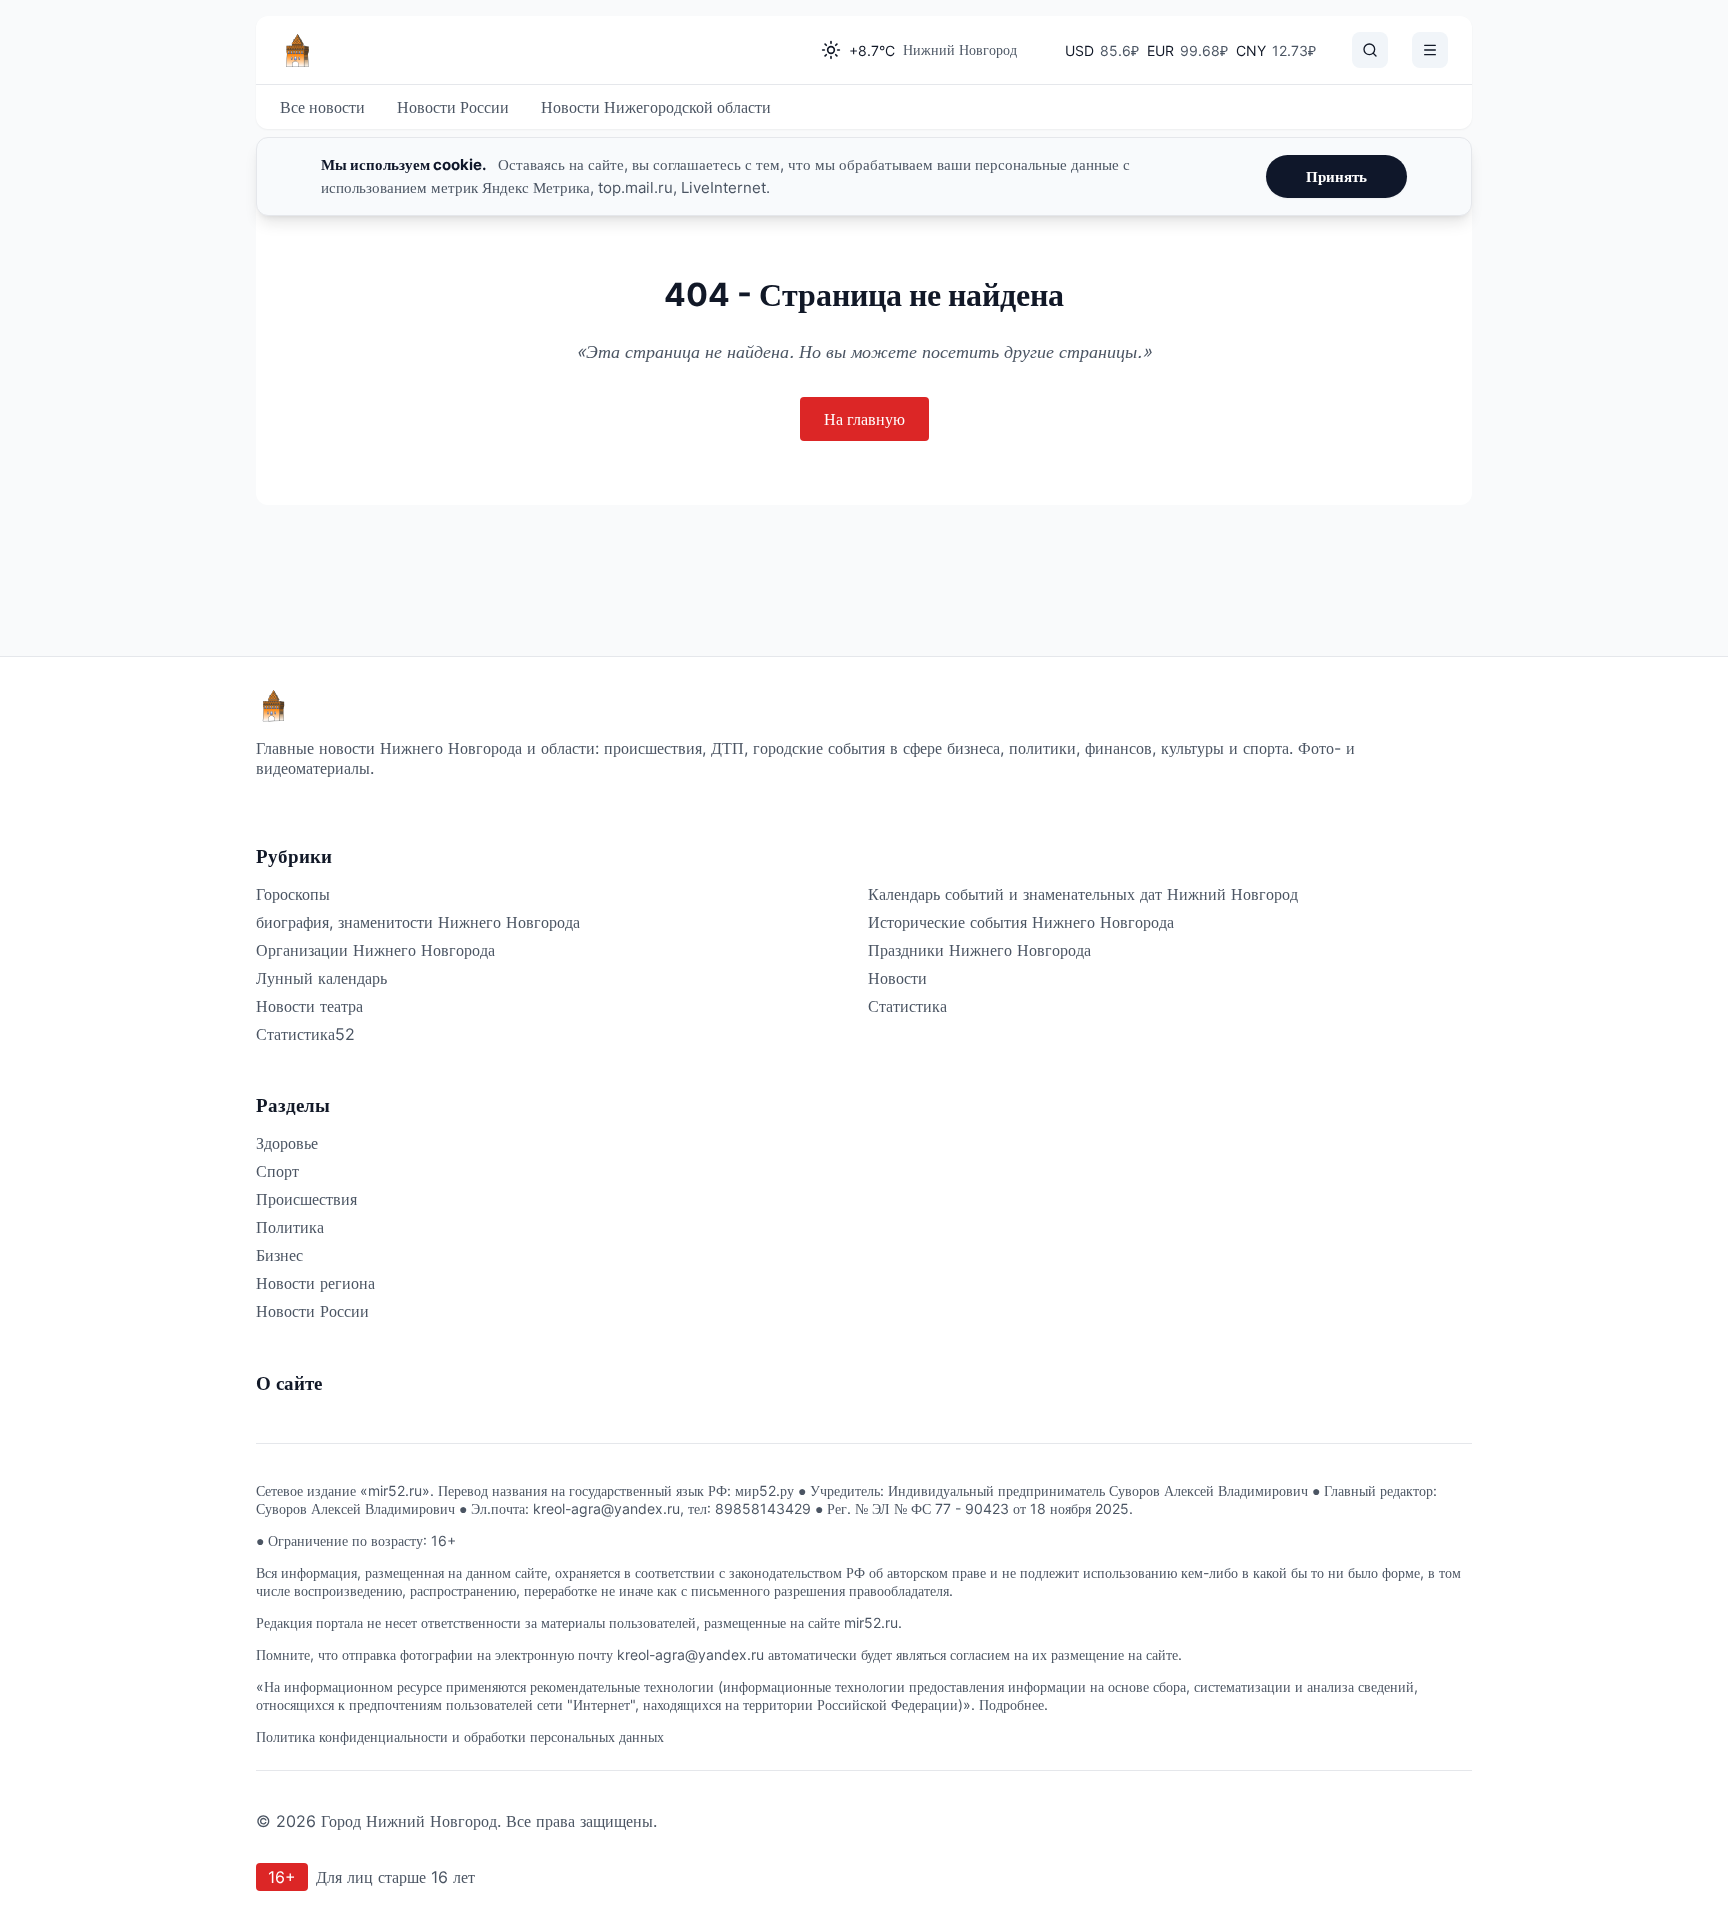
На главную (864, 419)
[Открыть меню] (1430, 50)
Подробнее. (1013, 1704)
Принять (1336, 176)
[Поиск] (1370, 50)
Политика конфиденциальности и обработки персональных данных (460, 1736)
